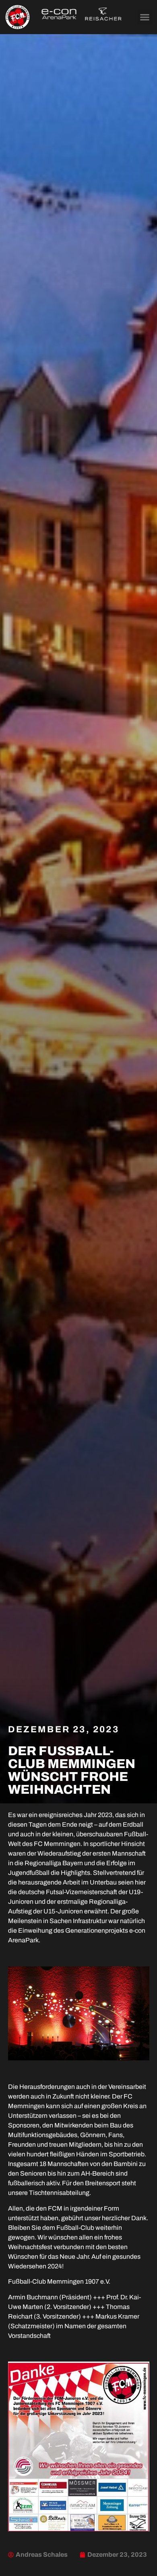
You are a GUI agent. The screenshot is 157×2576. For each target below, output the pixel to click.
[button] (145, 17)
